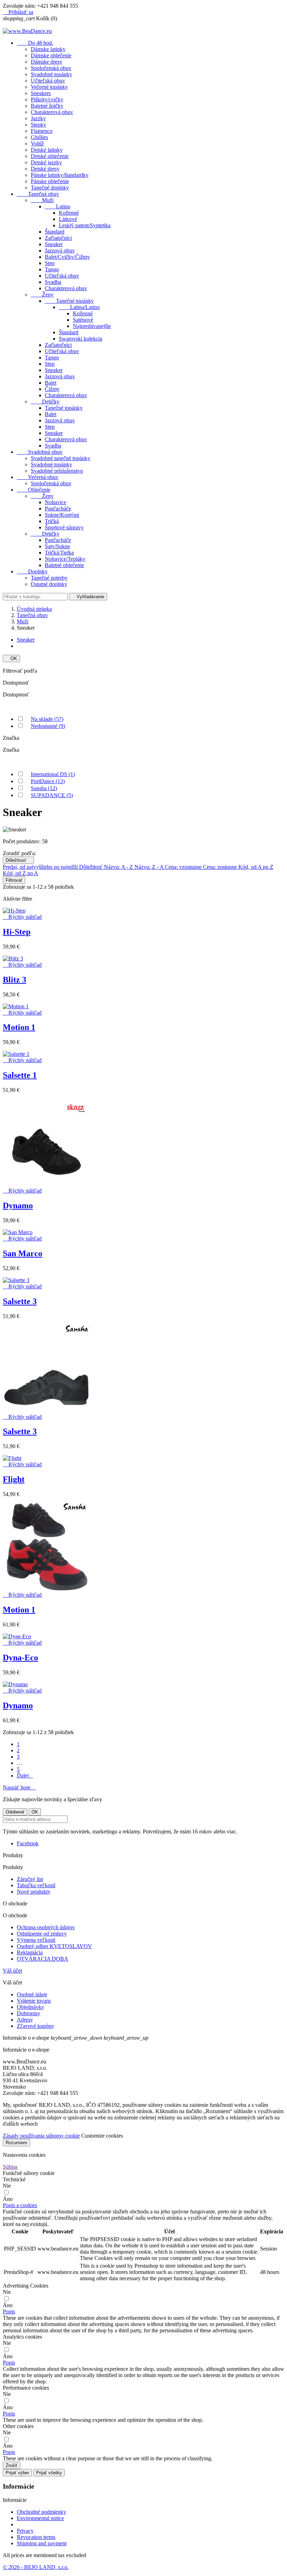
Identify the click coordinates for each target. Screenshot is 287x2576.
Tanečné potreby (49, 578)
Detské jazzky (46, 162)
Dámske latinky (48, 49)
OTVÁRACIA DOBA (43, 1959)
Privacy (25, 2531)
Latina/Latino (79, 307)
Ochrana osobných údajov (46, 1927)
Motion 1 (19, 1027)
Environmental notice (40, 2518)
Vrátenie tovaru (34, 2001)
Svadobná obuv (40, 452)
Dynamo (18, 1205)
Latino (58, 206)
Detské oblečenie (50, 156)
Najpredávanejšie (92, 326)
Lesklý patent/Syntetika (85, 225)
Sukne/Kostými (62, 515)
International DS (53, 774)
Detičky (45, 402)
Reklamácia (30, 1952)
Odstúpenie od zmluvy (42, 1934)
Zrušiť (12, 2465)
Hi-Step (17, 932)
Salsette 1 (20, 1075)
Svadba (53, 282)
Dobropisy (29, 2013)
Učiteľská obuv (48, 81)
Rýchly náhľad (22, 917)
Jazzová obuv (60, 251)
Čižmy (52, 389)
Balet (51, 383)
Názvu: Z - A (150, 867)
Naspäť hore (19, 1787)
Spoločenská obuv (51, 68)
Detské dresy (45, 169)
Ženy (42, 295)
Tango (52, 269)
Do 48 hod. (35, 43)
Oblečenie (34, 490)
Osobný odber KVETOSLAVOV (54, 1946)
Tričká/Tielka (59, 553)
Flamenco (42, 131)
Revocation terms (36, 2537)
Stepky (38, 125)
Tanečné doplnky (50, 188)
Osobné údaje (32, 1994)
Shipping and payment (42, 2543)
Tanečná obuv (38, 194)
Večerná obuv (38, 477)
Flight (14, 1479)
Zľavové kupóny (36, 2026)
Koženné (69, 213)
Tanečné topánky (69, 301)
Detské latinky (47, 150)
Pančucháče (58, 509)
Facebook (28, 1843)
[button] (20, 2205)
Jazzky (38, 118)
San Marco (23, 1253)
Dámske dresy (47, 62)
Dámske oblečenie (51, 55)
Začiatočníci (58, 238)
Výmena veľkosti (36, 1940)
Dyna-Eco (20, 1658)
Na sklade (47, 719)
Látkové (68, 219)
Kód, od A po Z (256, 867)
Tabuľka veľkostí (36, 1885)
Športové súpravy (64, 527)
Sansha (44, 788)
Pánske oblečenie (50, 181)
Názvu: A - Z (119, 867)
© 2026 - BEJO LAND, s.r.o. (36, 2567)
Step (50, 263)
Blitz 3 (15, 980)
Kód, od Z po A (20, 873)
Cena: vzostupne (184, 867)
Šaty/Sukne (57, 546)
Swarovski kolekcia (80, 339)
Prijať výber (17, 2473)
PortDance (48, 781)
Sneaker (54, 244)
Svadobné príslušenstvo (57, 471)
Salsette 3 (20, 1301)
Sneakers (41, 93)
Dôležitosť (18, 860)
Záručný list (30, 1879)
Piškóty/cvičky (47, 99)
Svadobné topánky (51, 74)
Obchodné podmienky (41, 2512)
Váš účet (12, 1971)
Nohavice (55, 502)
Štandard (55, 232)
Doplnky (32, 571)
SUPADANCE (52, 795)
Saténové (83, 320)
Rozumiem (16, 2143)
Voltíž (37, 144)
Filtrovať (14, 880)
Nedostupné (48, 726)
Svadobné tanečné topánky (61, 458)
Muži (42, 200)
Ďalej (25, 1776)
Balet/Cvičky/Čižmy (67, 257)
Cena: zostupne (221, 867)
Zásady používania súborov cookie (41, 2136)
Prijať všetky (49, 2473)
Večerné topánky (49, 87)
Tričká (52, 521)
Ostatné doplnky (49, 584)
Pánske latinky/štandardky (60, 175)
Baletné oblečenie (64, 565)
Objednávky (30, 2007)
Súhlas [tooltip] (10, 2167)
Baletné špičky (47, 106)
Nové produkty (34, 1892)
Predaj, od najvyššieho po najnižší (41, 867)
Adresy (25, 2020)
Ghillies (39, 137)
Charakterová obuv (52, 112)
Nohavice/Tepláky (65, 559)
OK (11, 659)
